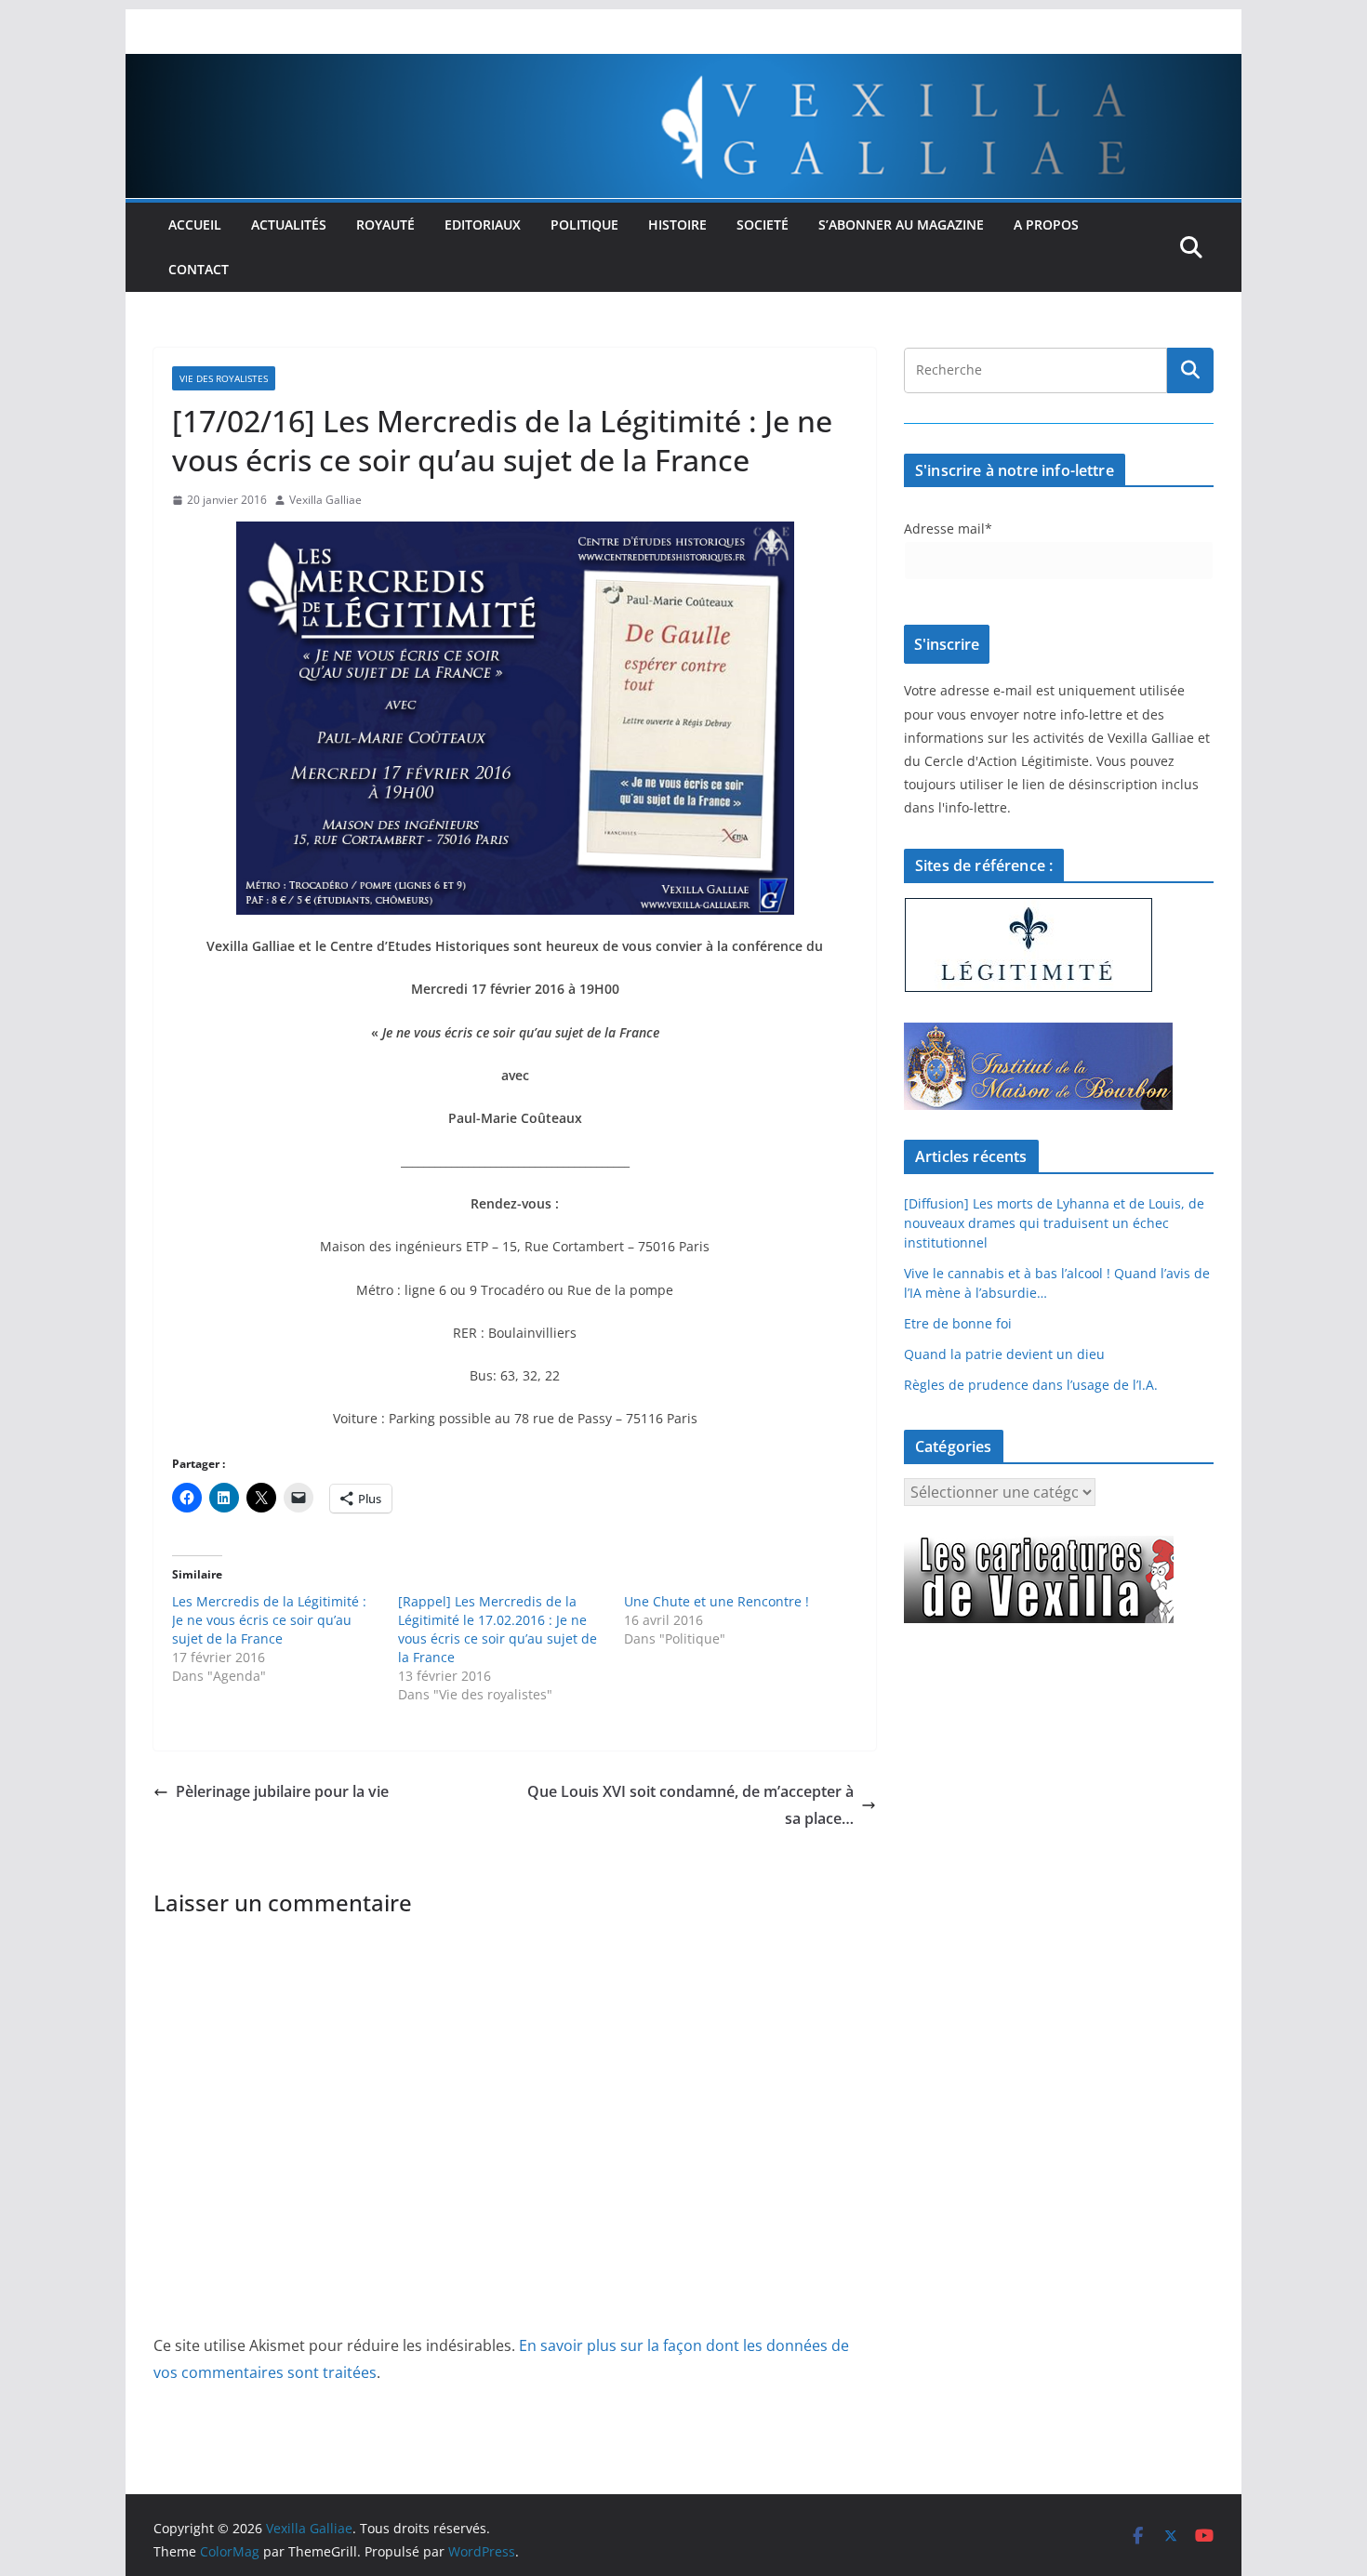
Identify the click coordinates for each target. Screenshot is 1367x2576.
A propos (1046, 225)
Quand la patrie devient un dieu (1004, 1354)
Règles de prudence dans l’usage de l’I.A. (1031, 1385)
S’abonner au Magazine (901, 225)
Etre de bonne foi (958, 1323)
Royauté (385, 225)
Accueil (195, 225)
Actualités (289, 225)
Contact (199, 269)
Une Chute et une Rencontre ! (717, 1601)
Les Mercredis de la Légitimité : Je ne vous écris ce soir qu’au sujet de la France (269, 1620)
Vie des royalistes (224, 378)
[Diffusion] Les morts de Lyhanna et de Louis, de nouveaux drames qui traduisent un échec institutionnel (1054, 1223)
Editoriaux (483, 225)
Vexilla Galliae (325, 500)
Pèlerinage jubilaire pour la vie (282, 1791)
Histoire (677, 225)
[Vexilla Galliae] (683, 67)
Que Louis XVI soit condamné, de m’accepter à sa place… (690, 1805)
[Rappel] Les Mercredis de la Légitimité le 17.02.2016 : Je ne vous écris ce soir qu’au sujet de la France (498, 1629)
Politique (584, 225)
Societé (763, 225)
